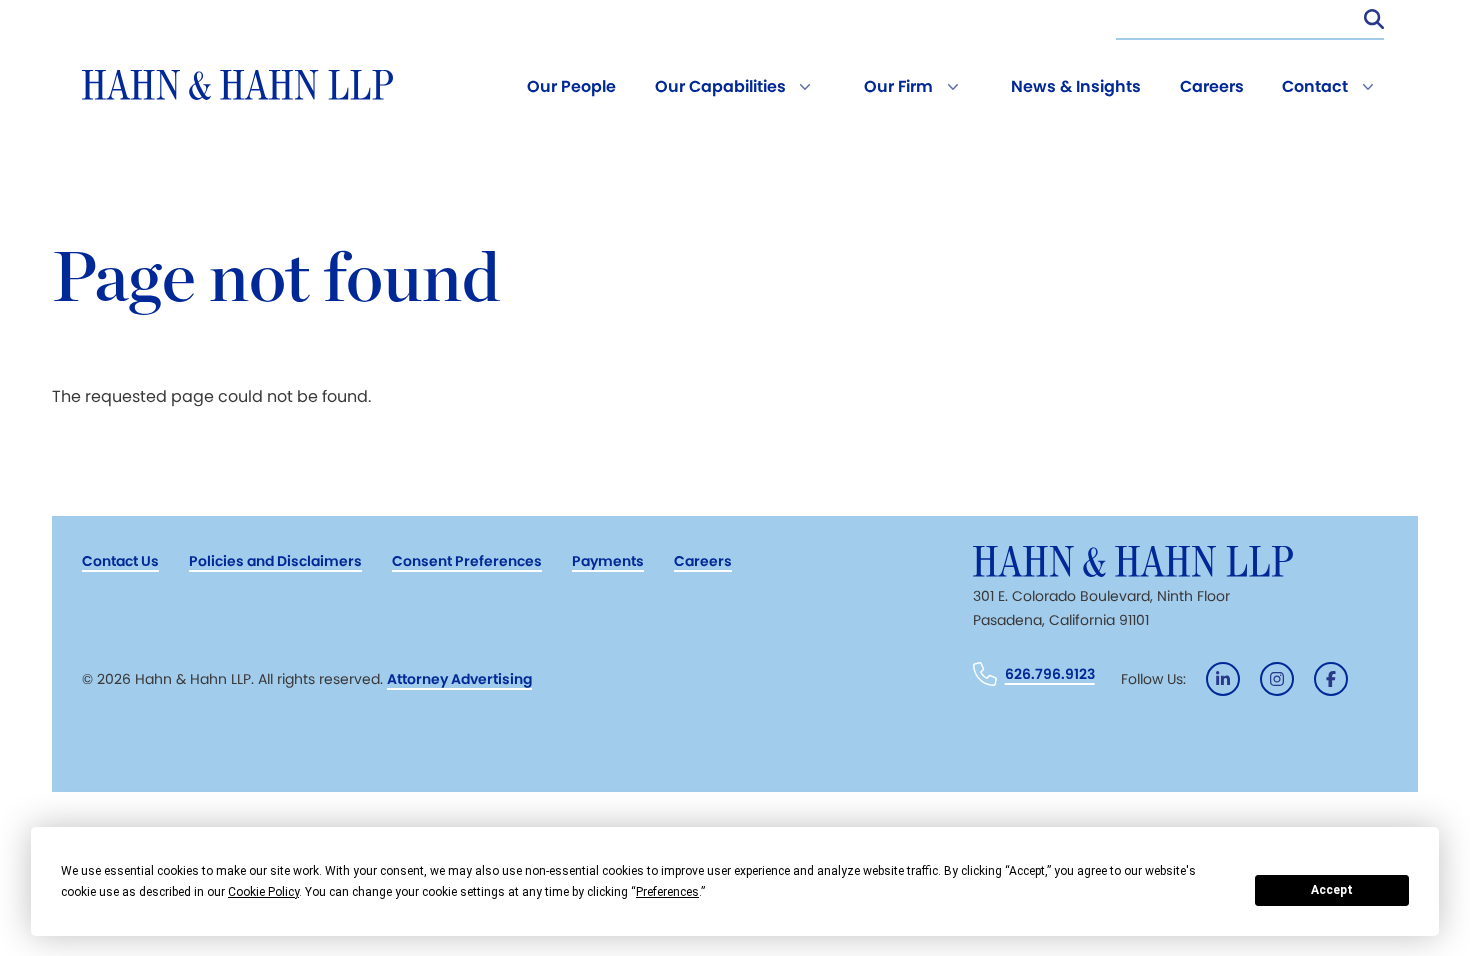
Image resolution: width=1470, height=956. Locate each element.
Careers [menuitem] (1212, 86)
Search (1374, 19)
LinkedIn (1223, 679)
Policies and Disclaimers (275, 561)
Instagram (1277, 679)
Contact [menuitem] (1315, 87)
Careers (703, 561)
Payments (608, 561)
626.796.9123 (1050, 674)
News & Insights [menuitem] (1076, 86)
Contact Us (120, 561)
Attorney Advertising (459, 679)
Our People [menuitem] (571, 86)
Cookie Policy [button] (263, 892)
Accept (1332, 890)
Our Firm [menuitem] (898, 87)
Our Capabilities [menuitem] (720, 87)
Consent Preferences (467, 561)
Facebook (1331, 679)
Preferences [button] (667, 892)
